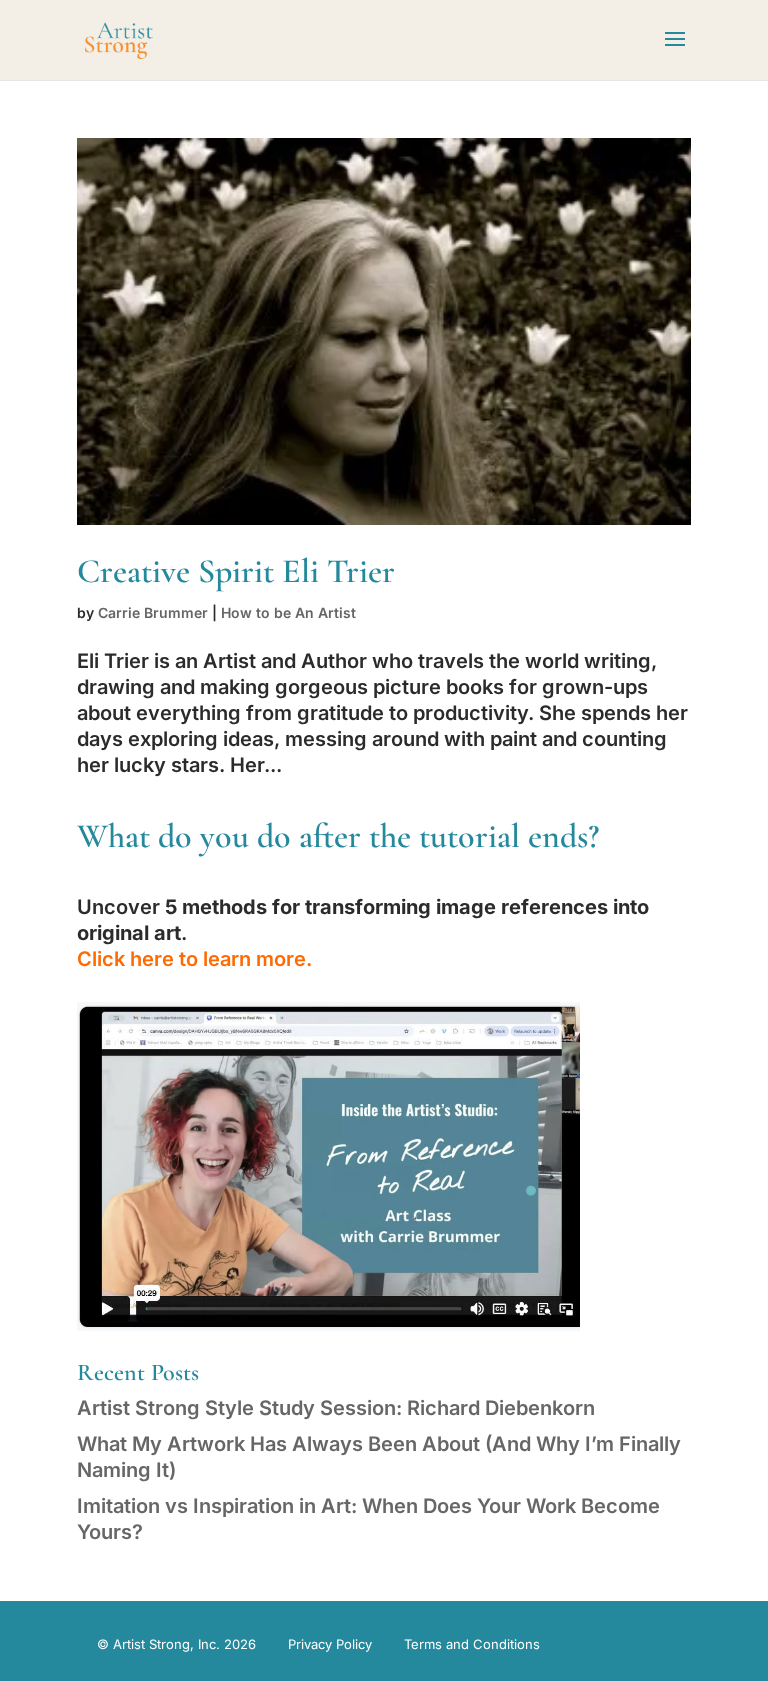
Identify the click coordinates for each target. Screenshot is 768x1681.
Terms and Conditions (472, 1644)
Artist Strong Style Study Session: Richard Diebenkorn (336, 1408)
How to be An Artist (288, 612)
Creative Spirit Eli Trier (236, 571)
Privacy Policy (330, 1644)
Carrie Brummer (153, 612)
